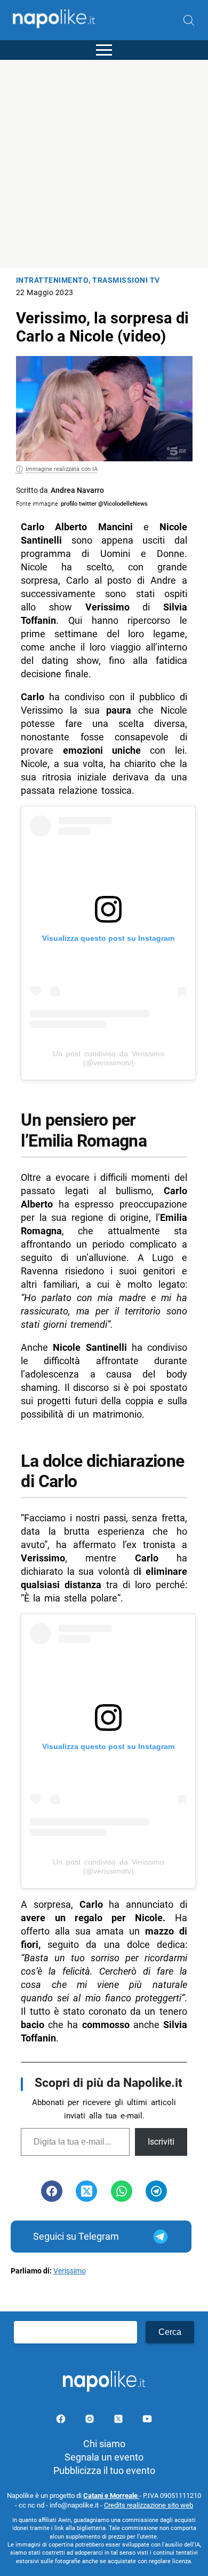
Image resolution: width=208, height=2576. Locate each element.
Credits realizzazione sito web (149, 2505)
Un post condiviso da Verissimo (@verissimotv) (109, 1058)
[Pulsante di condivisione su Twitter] (86, 2191)
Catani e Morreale (111, 2496)
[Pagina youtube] (147, 2421)
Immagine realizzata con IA (62, 469)
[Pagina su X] (119, 2421)
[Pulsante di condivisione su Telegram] (156, 2191)
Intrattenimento (53, 280)
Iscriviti (161, 2142)
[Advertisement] (104, 164)
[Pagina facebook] (62, 2421)
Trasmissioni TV (126, 280)
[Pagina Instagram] (91, 2421)
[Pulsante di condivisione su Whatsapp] (122, 2191)
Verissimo (70, 2271)
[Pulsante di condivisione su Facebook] (52, 2191)
